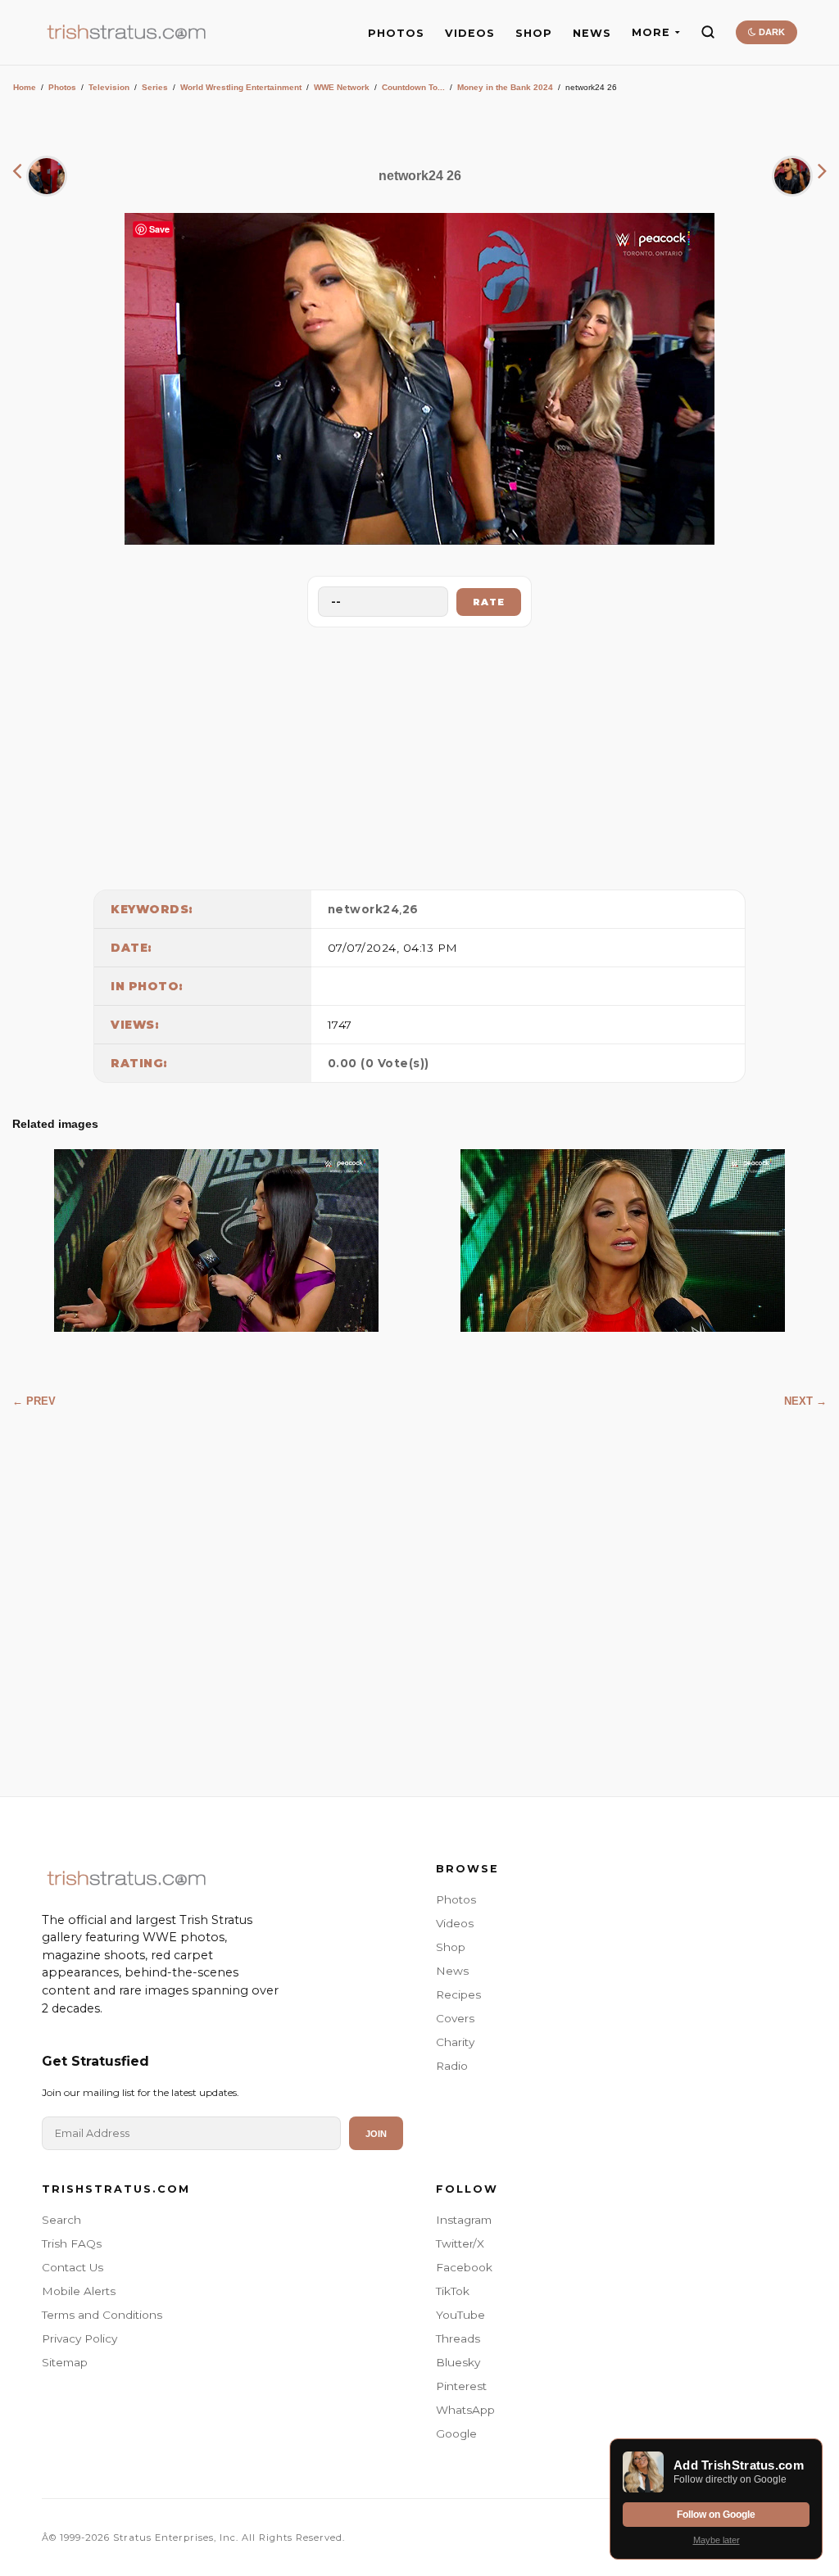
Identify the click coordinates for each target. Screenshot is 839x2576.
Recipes (458, 1994)
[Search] (708, 32)
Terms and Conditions (102, 2315)
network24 (364, 909)
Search (61, 2220)
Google (456, 2433)
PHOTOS (396, 33)
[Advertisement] (419, 754)
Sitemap (65, 2362)
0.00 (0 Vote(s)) (379, 1063)
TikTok (453, 2291)
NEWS (592, 33)
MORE (651, 32)
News (452, 1971)
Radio (452, 2066)
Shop (451, 1947)
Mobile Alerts (79, 2291)
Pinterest (461, 2386)
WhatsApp (465, 2410)
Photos (62, 87)
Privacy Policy (79, 2338)
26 (410, 909)
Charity (455, 2042)
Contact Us (73, 2267)
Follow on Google (716, 2515)
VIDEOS (470, 33)
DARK (771, 32)
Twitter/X (460, 2243)
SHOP (534, 33)
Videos (455, 1923)
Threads (458, 2338)
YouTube (460, 2315)
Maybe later (717, 2540)
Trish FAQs (72, 2243)
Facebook (464, 2267)
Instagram (464, 2220)
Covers (455, 2018)
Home (25, 87)
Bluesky (458, 2362)
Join (376, 2134)
